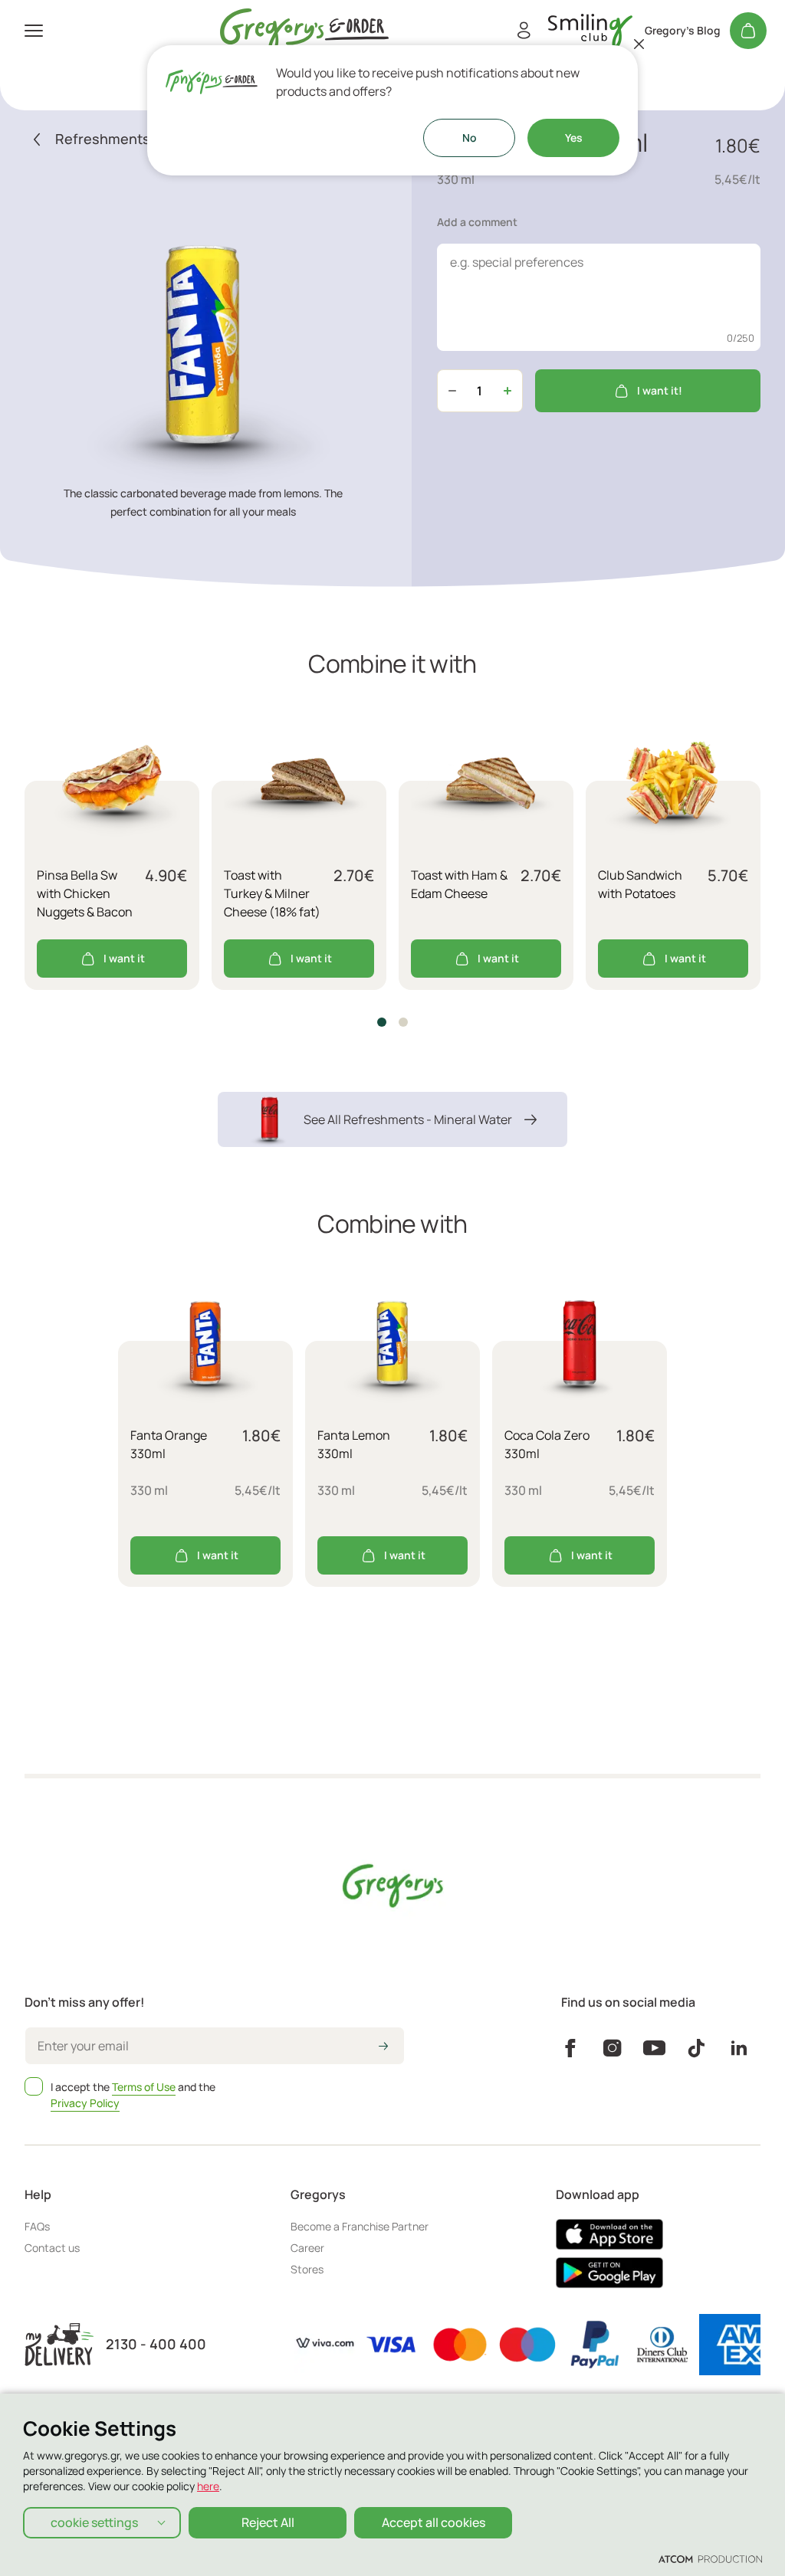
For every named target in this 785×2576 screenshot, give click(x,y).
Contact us (52, 2248)
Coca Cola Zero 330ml (547, 1444)
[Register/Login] (524, 31)
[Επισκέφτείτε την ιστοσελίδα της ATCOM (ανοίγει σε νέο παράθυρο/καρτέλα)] (710, 2558)
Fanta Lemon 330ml (354, 1444)
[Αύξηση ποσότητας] (507, 391)
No (470, 138)
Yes (574, 138)
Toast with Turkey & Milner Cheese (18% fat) (272, 893)
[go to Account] (590, 31)
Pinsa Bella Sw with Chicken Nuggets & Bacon (85, 893)
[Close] (639, 44)
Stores (307, 2269)
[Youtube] (654, 2048)
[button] (382, 1022)
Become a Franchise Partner (360, 2226)
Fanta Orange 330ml (169, 1444)
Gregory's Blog (683, 31)
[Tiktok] (696, 2048)
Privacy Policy (85, 2103)
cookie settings (94, 2522)
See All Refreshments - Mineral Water (408, 1119)
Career (307, 2248)
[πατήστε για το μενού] (34, 31)
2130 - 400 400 (156, 2344)
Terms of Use (144, 2087)
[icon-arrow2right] (383, 2047)
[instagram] (612, 2048)
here (208, 2486)
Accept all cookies (434, 2522)
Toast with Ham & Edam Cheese (459, 884)
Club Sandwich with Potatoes (640, 884)
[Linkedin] (739, 2048)
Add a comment (477, 222)
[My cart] (748, 31)
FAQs (37, 2226)
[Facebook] (570, 2048)
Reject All (268, 2522)
